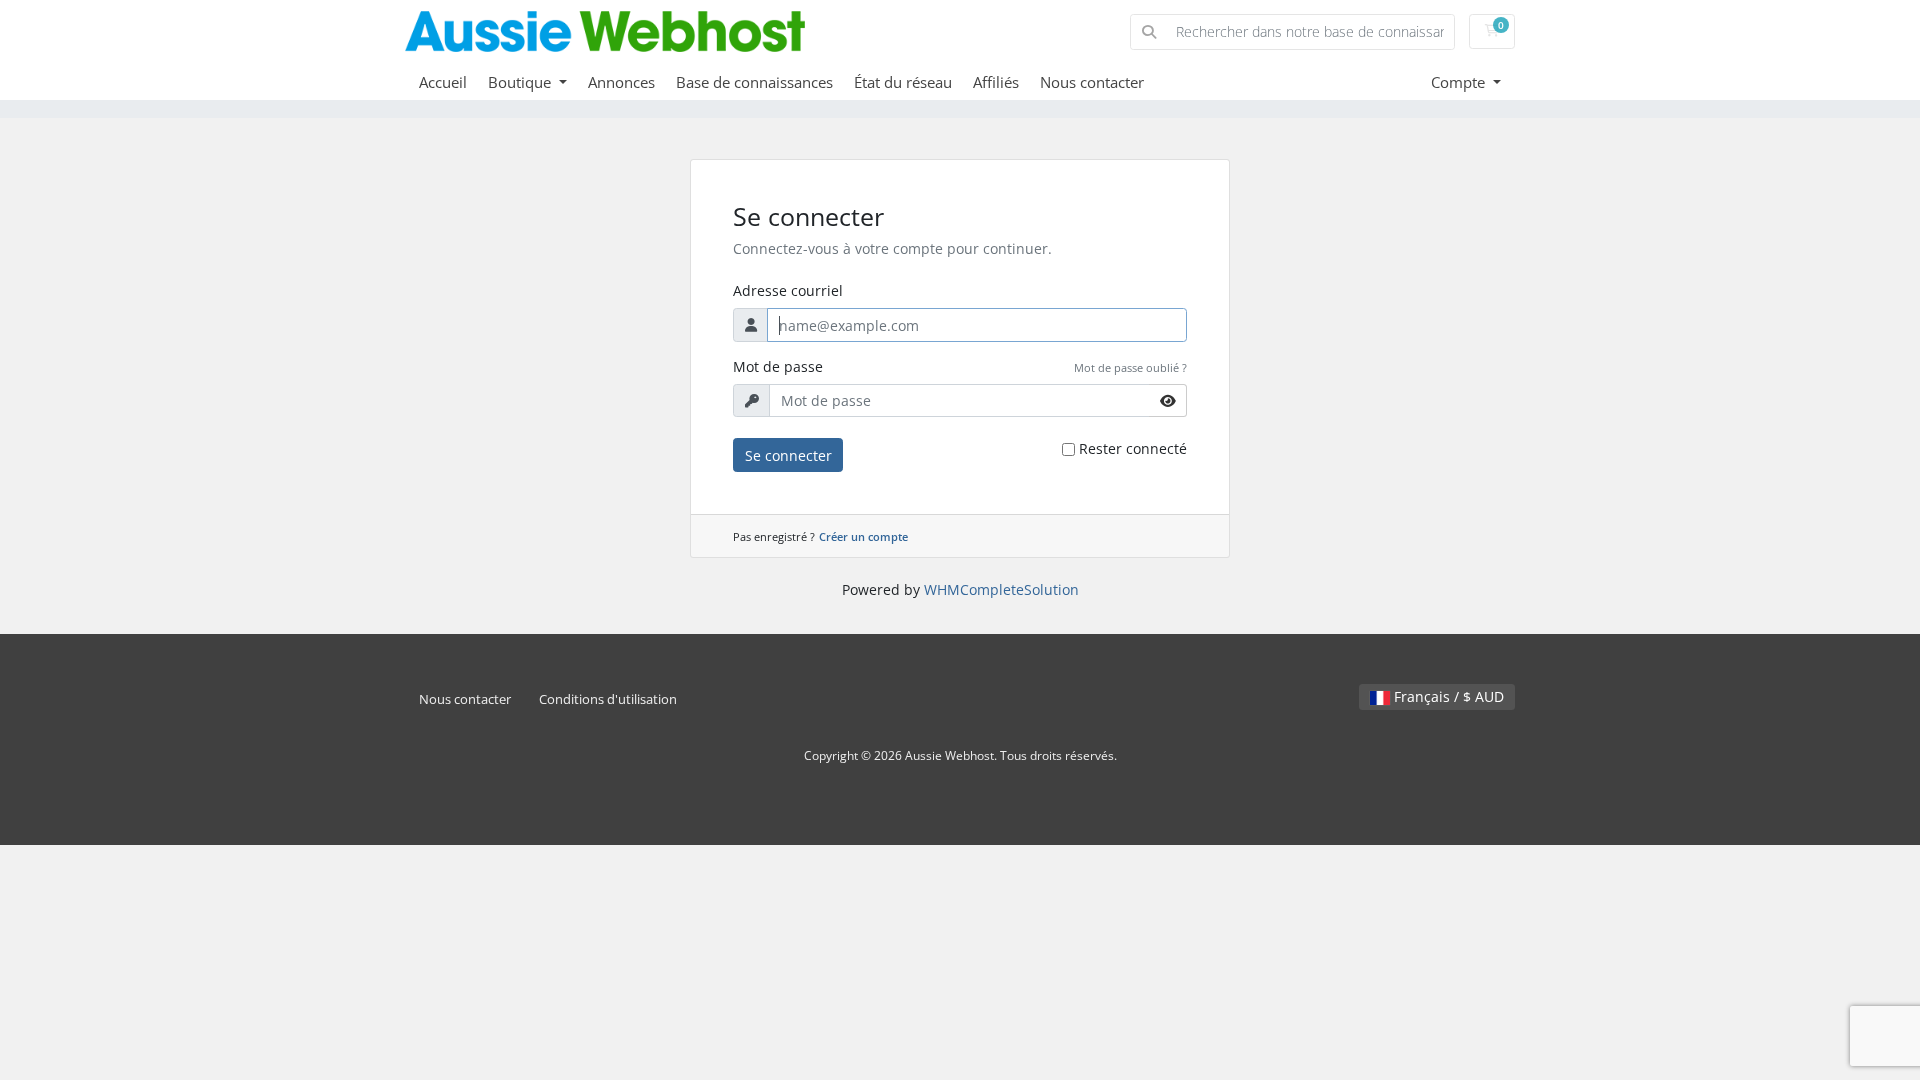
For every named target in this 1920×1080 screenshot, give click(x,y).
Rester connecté (1133, 448)
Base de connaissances (754, 82)
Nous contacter (1092, 82)
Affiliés (996, 82)
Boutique (521, 82)
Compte (1460, 82)
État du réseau (903, 82)
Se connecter (788, 455)
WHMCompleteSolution (1001, 589)
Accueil (443, 82)
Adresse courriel (788, 290)
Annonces (621, 82)
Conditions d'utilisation (608, 699)
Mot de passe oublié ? (1130, 367)
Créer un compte (863, 536)
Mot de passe (778, 366)
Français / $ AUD (1447, 696)
